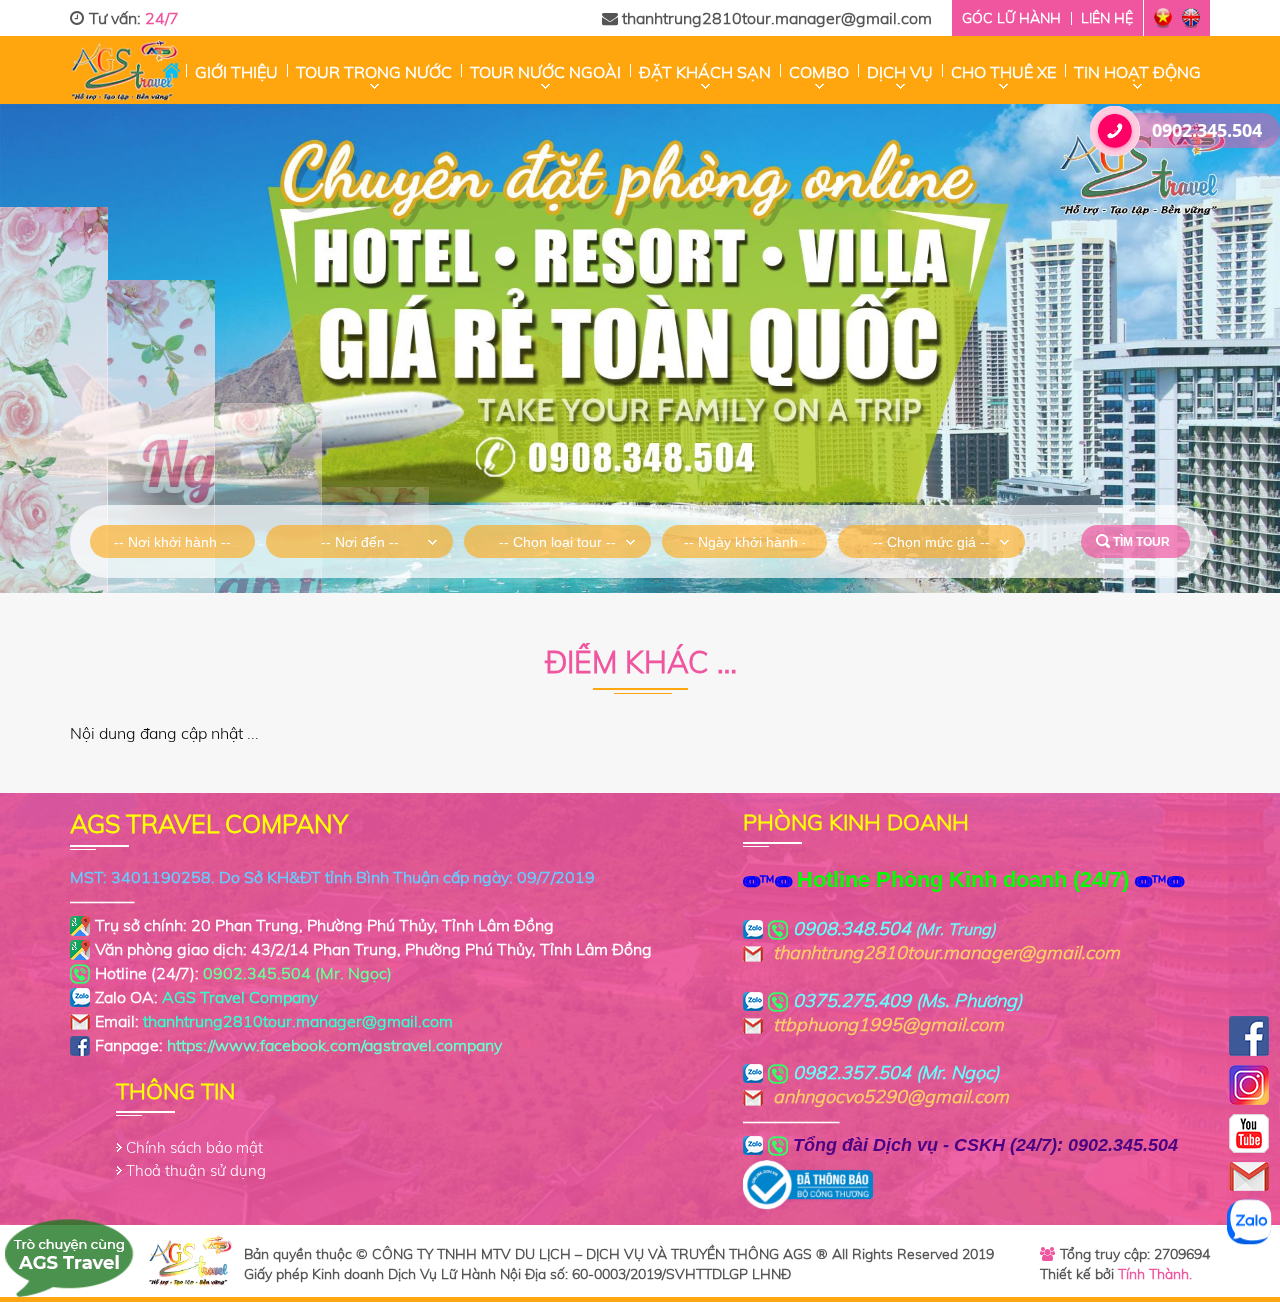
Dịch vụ (900, 72)
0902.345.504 (1207, 130)
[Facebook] (1249, 1036)
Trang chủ (171, 70)
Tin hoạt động (1137, 72)
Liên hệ (1107, 18)
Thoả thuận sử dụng (196, 1170)
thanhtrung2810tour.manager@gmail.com (777, 18)
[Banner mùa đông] (640, 348)
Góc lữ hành (1011, 18)
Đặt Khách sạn (705, 72)
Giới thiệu (236, 72)
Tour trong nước (374, 72)
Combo (819, 72)
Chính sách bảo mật (194, 1147)
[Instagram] (1249, 1085)
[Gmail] (1249, 1176)
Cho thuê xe (1003, 72)
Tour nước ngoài (545, 72)
